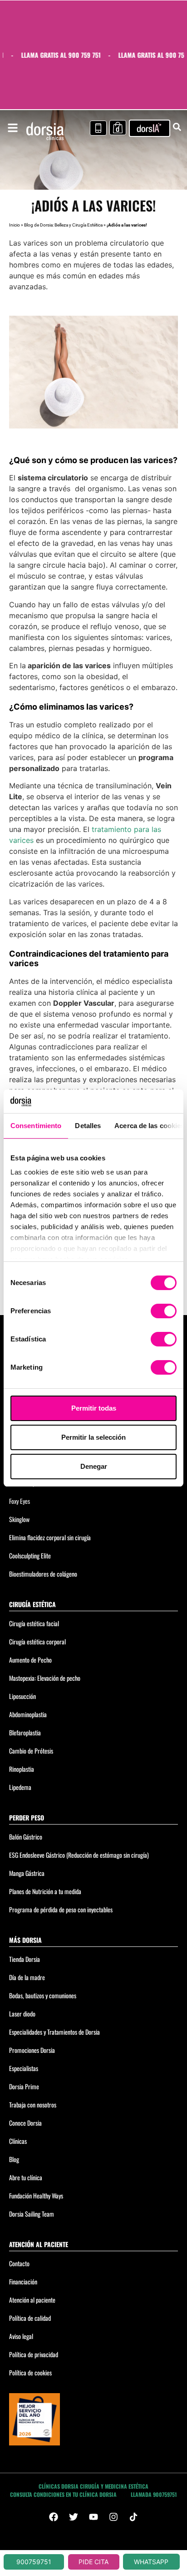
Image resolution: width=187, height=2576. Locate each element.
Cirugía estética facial (34, 1623)
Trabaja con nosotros (33, 2105)
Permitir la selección (93, 1437)
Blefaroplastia (25, 1732)
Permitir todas (94, 1408)
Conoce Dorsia (25, 2123)
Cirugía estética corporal (37, 1641)
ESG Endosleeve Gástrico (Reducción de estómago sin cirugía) (79, 1855)
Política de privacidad (34, 2354)
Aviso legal (21, 2336)
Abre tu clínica (26, 2177)
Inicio (15, 225)
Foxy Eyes (20, 1501)
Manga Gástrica (27, 1873)
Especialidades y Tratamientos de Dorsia (54, 2032)
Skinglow (19, 1519)
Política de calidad (30, 2318)
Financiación (23, 2281)
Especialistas (24, 2068)
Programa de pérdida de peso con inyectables (61, 1909)
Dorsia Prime (24, 2086)
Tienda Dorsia (25, 1959)
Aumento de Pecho (30, 1660)
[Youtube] (93, 2517)
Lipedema (20, 1787)
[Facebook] (54, 2517)
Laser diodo (22, 2014)
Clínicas (18, 2141)
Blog (14, 2159)
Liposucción (22, 1696)
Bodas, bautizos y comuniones (43, 1995)
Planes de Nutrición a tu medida (45, 1891)
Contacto (19, 2263)
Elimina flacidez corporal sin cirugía (50, 1537)
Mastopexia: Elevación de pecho (45, 1678)
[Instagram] (113, 2517)
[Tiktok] (133, 2517)
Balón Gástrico (26, 1837)
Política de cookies (30, 2372)
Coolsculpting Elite (30, 1555)
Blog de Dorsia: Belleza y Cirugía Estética (63, 225)
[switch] (164, 1311)
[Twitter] (74, 2517)
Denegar (94, 1466)
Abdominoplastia (28, 1714)
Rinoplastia (22, 1769)
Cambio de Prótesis (31, 1751)
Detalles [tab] (88, 1126)
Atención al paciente (32, 2300)
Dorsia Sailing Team (32, 2214)
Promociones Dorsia (32, 2050)
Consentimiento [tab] (36, 1126)
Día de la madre (27, 1977)
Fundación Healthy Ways (36, 2195)
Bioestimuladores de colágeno (43, 1574)
